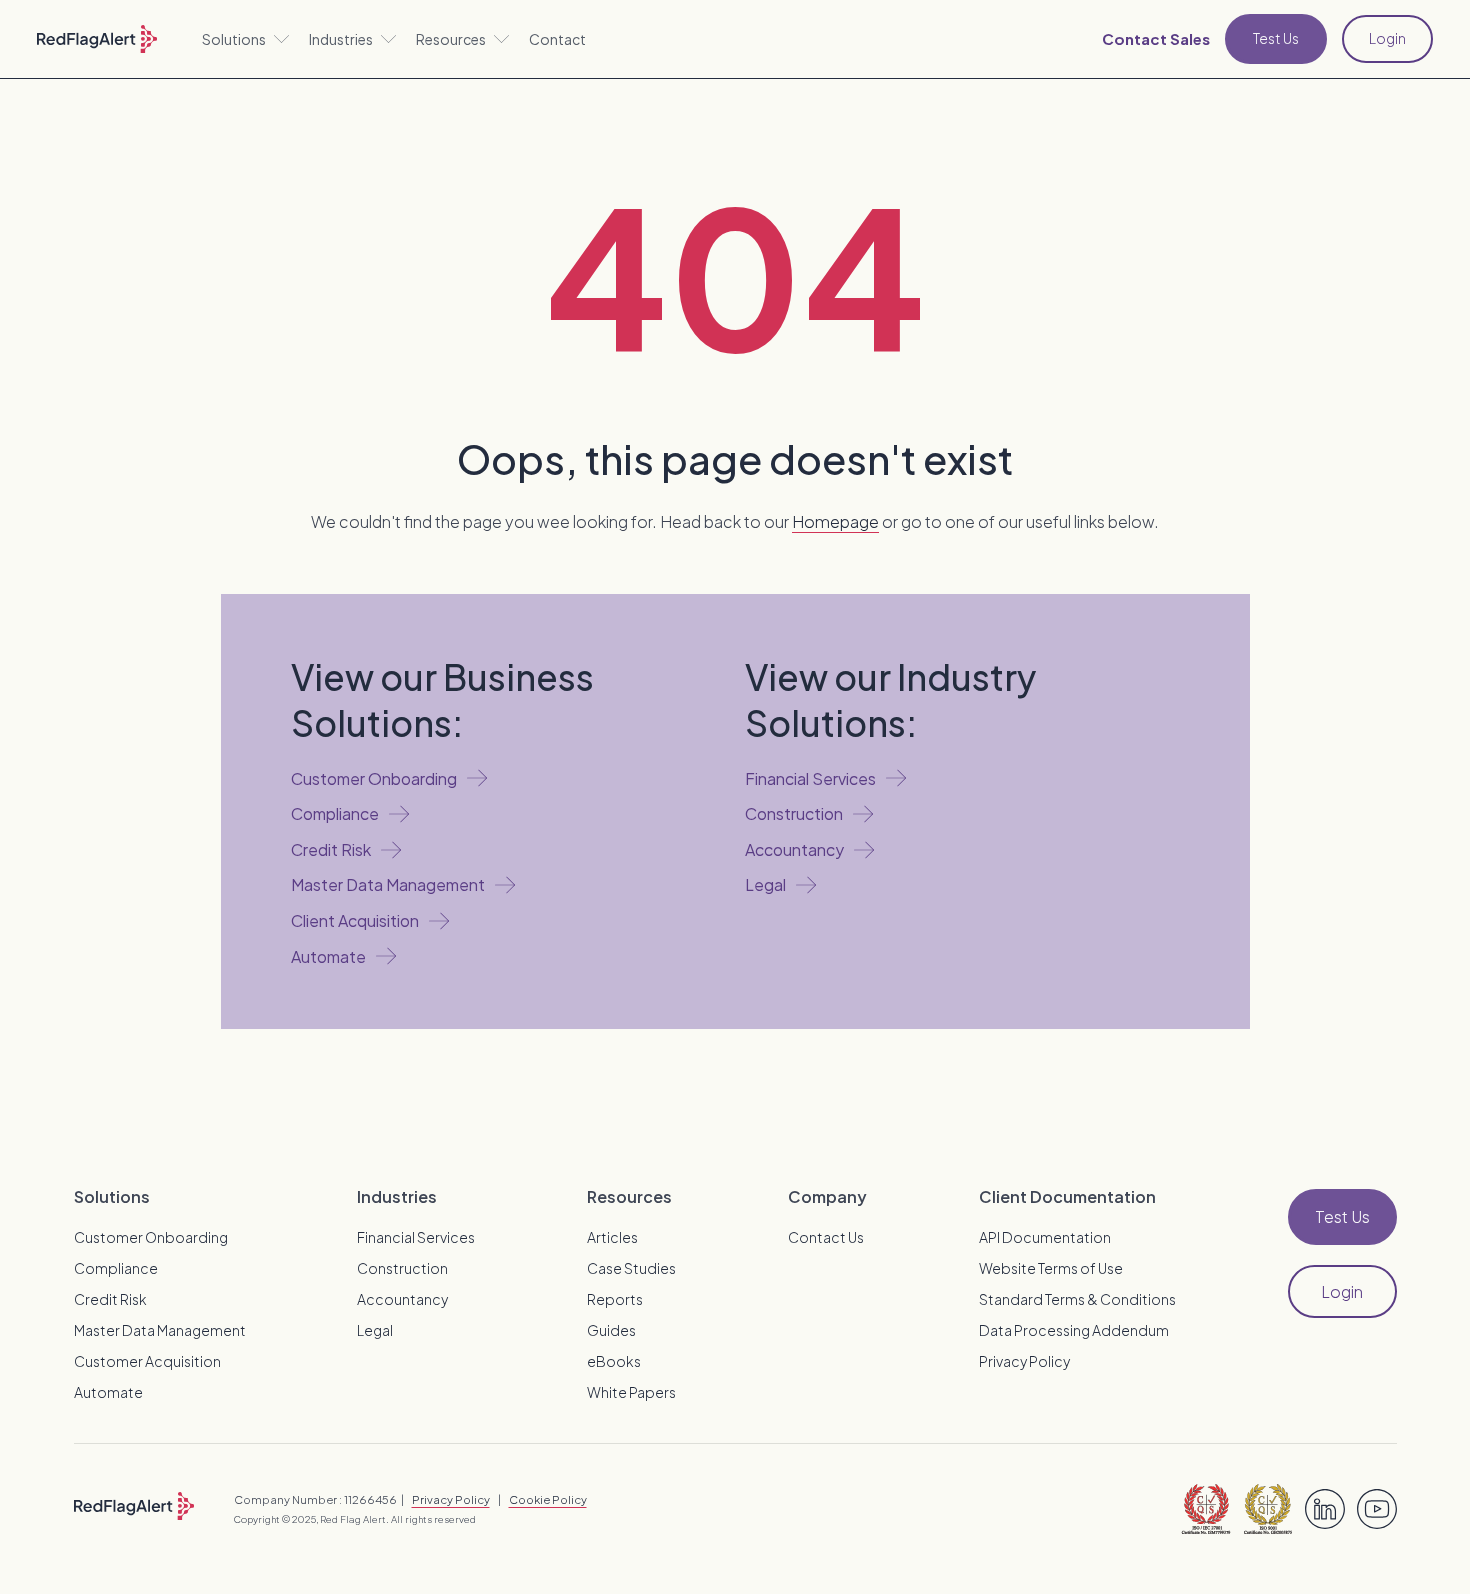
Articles (612, 1237)
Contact (557, 39)
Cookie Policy (548, 1499)
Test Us (1276, 38)
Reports (615, 1299)
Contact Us (826, 1237)
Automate (108, 1392)
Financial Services (416, 1237)
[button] (245, 39)
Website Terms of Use (1051, 1268)
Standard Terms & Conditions (1077, 1299)
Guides (611, 1330)
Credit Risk (110, 1299)
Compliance (116, 1268)
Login (1387, 38)
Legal (375, 1330)
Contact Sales (1156, 38)
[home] (97, 39)
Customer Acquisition (147, 1361)
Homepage (835, 521)
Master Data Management (160, 1330)
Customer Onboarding (151, 1237)
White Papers (631, 1392)
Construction (402, 1268)
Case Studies (631, 1268)
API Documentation (1045, 1237)
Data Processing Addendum (1074, 1330)
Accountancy (402, 1299)
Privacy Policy (1024, 1361)
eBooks (614, 1361)
